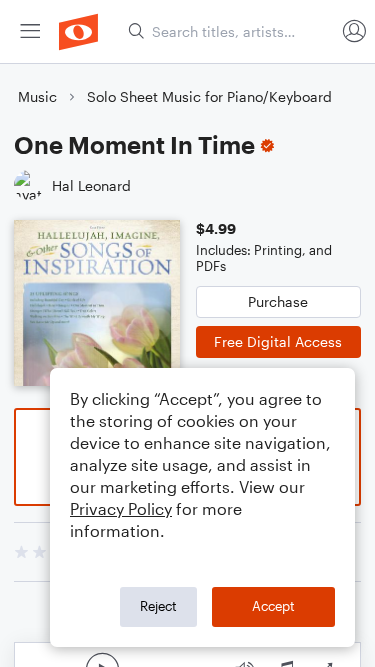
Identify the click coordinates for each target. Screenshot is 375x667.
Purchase (278, 301)
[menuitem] (30, 31)
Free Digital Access (278, 341)
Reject (158, 606)
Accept (273, 606)
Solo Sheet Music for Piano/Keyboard (209, 96)
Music (37, 96)
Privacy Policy (121, 508)
